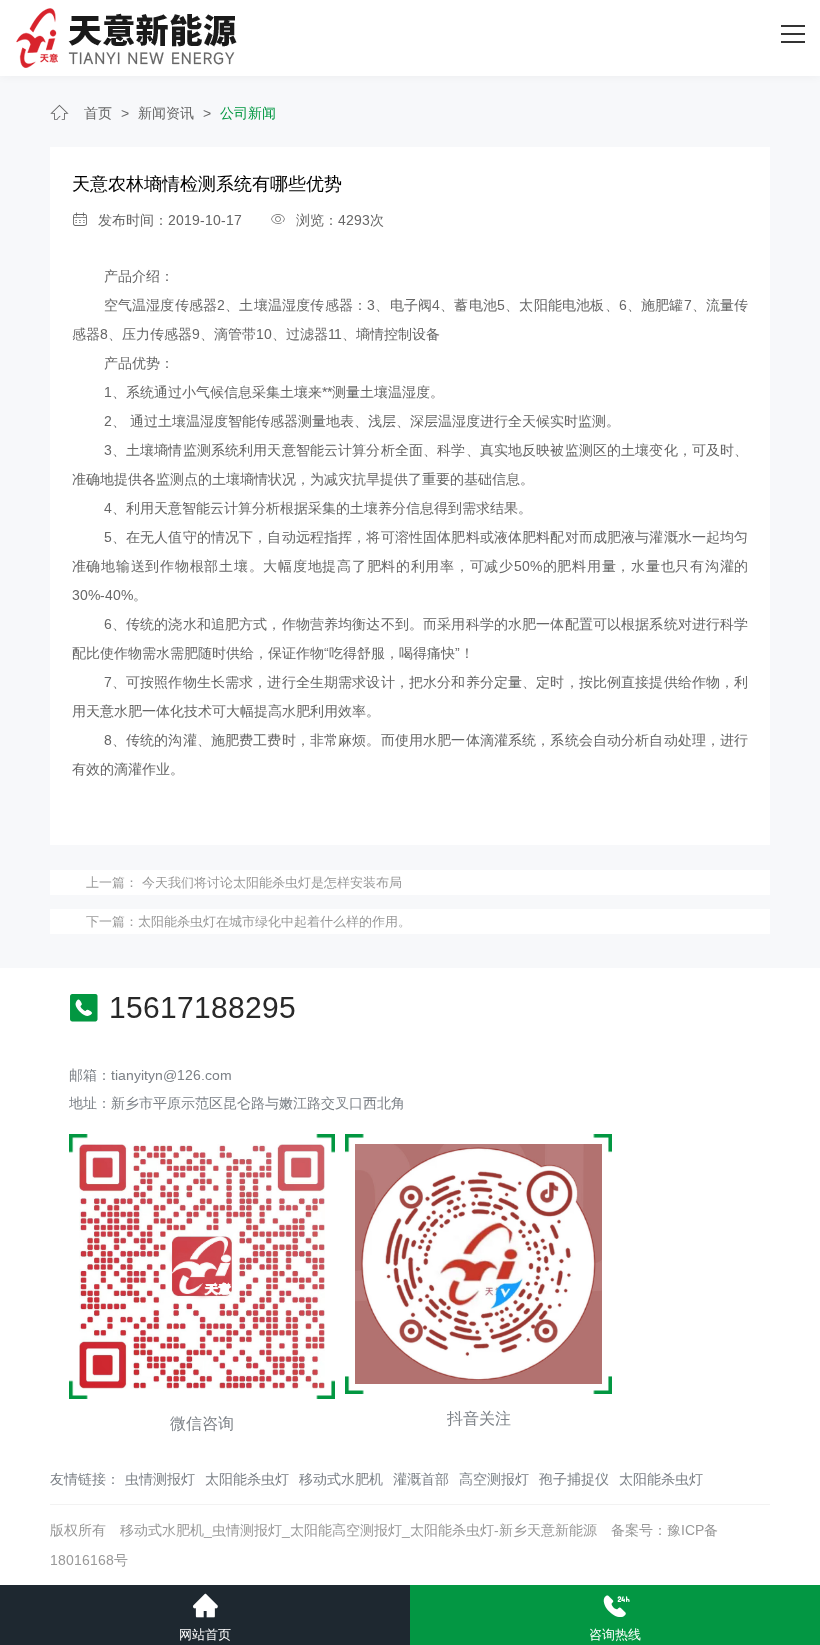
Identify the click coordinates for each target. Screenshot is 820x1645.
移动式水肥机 (341, 1479)
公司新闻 (248, 113)
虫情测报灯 (160, 1479)
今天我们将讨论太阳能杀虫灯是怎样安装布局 (270, 882)
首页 (98, 113)
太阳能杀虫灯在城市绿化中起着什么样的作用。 (274, 921)
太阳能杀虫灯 (247, 1479)
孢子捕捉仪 (574, 1479)
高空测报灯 (494, 1479)
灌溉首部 (421, 1479)
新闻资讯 (166, 113)
